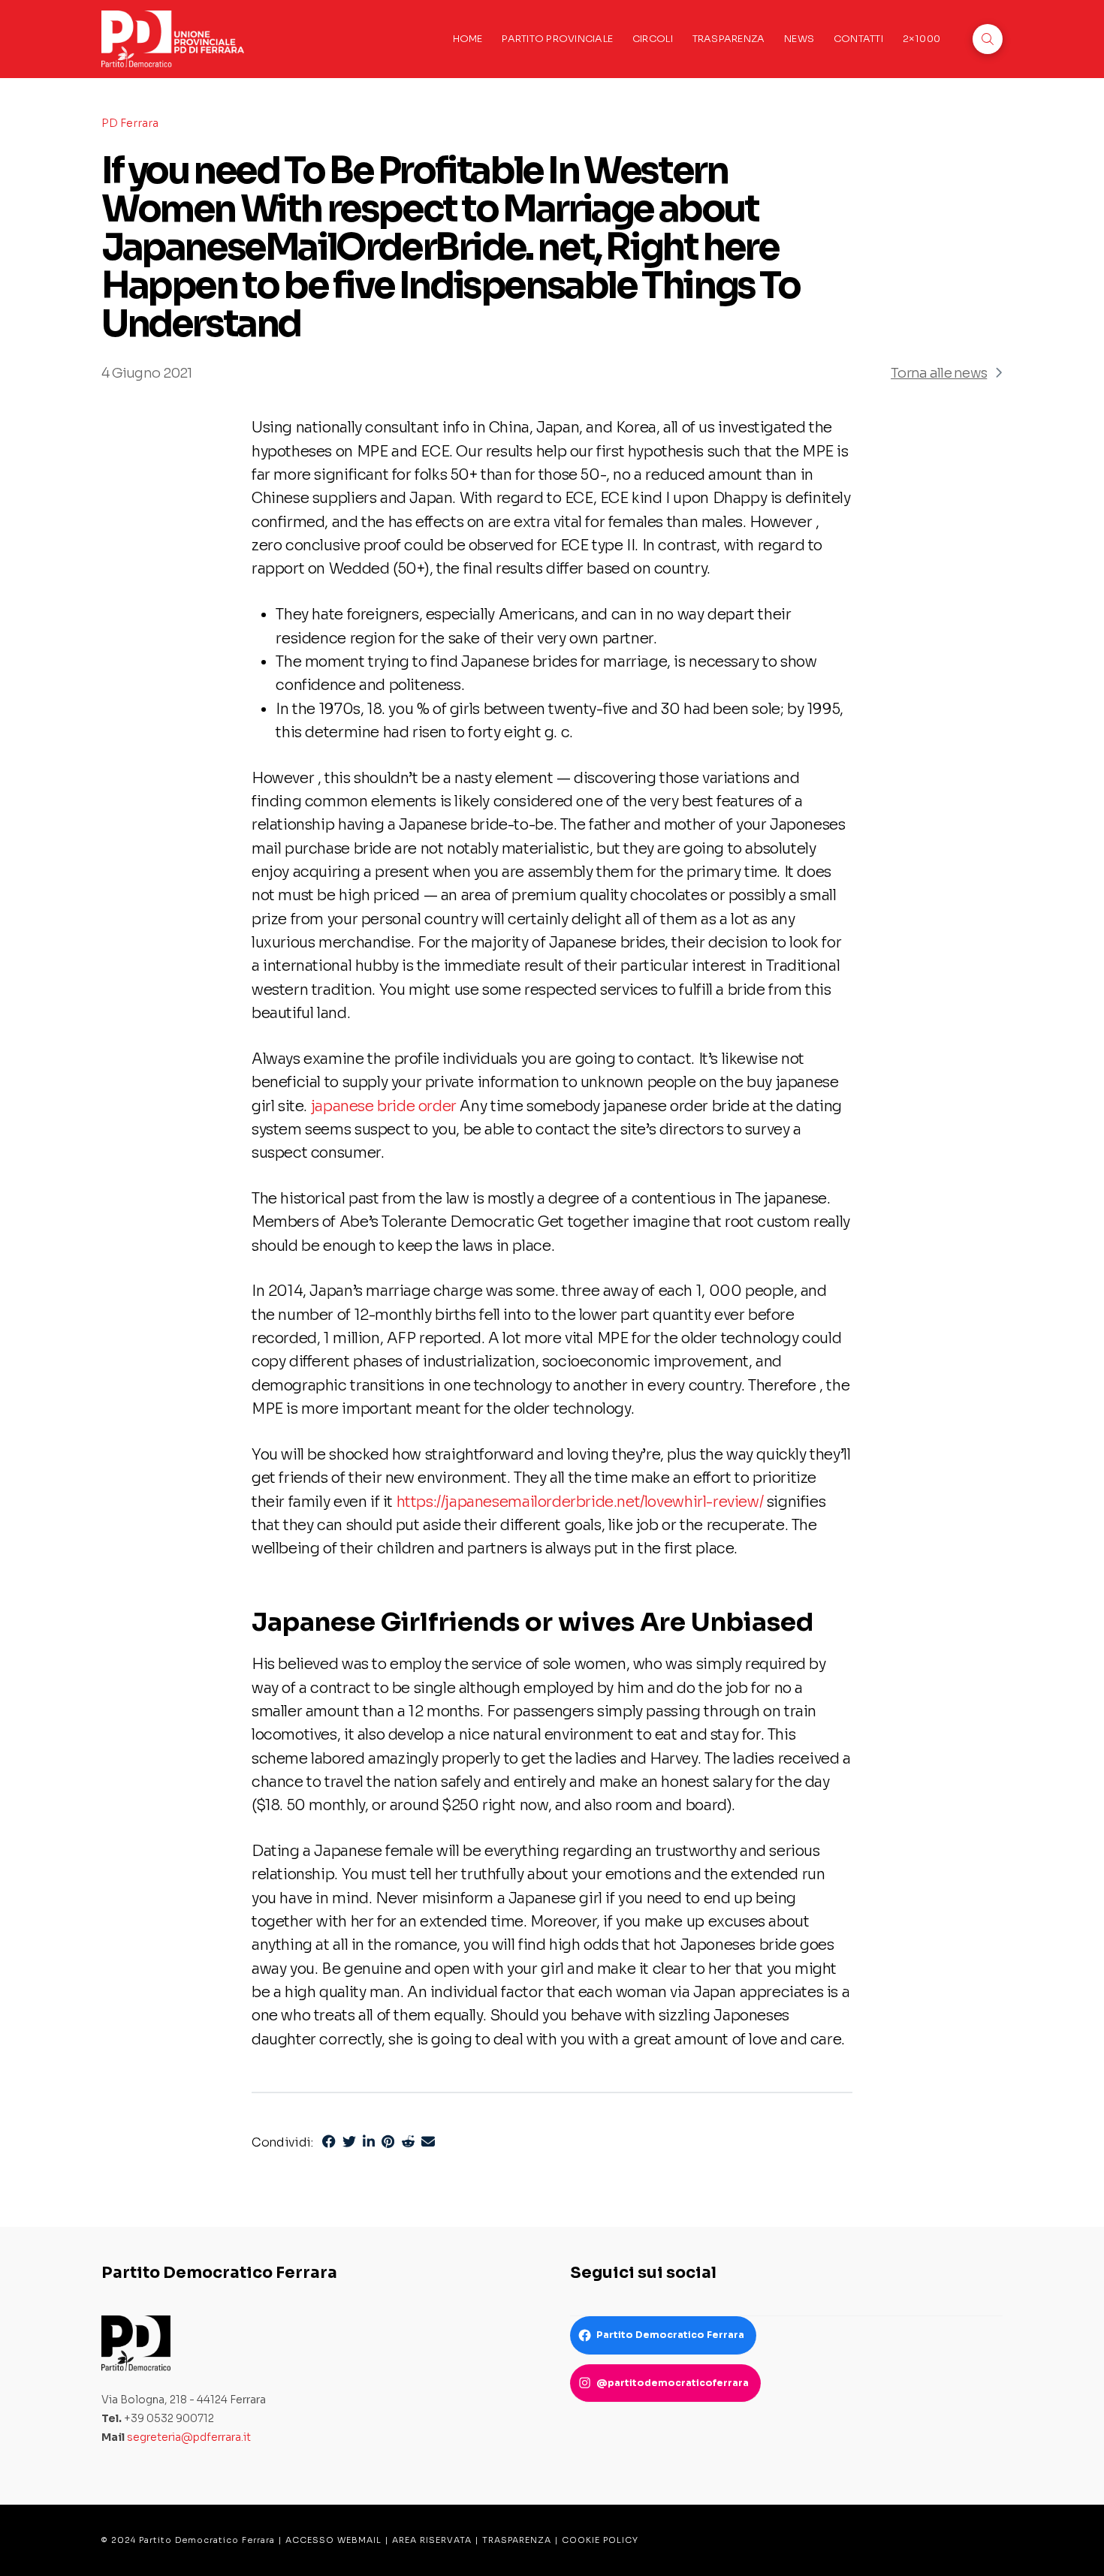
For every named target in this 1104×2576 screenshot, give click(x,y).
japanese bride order (384, 1106)
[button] (988, 39)
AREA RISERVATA (432, 2540)
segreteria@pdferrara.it (189, 2437)
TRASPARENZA (517, 2540)
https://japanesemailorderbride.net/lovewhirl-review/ (580, 1502)
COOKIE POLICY (600, 2540)
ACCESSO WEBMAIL (333, 2540)
